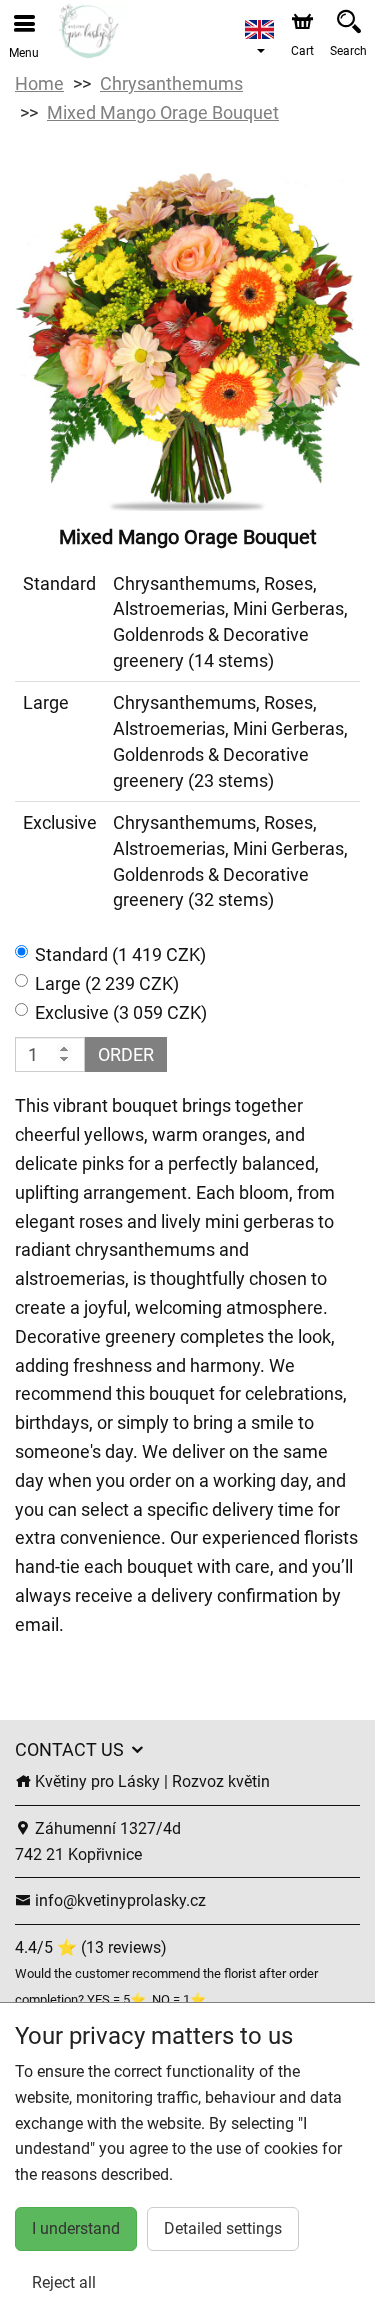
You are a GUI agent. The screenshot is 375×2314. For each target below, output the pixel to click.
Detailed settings (223, 2228)
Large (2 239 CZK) (107, 983)
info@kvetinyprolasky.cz (118, 1900)
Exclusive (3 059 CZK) (121, 1012)
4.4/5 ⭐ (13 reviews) (91, 1947)
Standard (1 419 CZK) (120, 954)
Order (126, 1054)
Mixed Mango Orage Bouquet (163, 112)
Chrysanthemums (171, 83)
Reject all (64, 2282)
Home (39, 83)
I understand (76, 2228)
